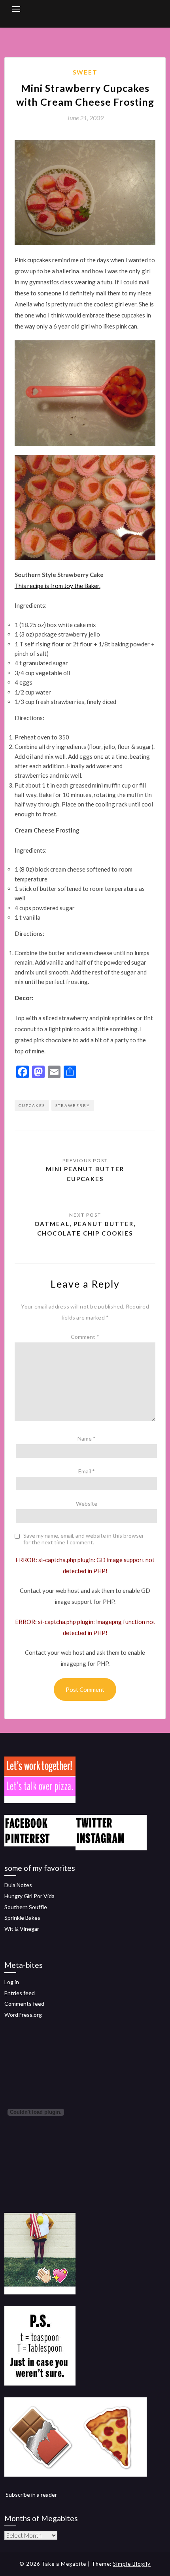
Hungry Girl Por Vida (29, 1896)
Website (87, 1504)
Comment (85, 1337)
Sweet (85, 72)
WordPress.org (23, 2015)
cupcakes (32, 1105)
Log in (12, 1982)
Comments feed (24, 2004)
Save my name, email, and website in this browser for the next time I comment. (84, 1539)
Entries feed (20, 1993)
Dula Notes (18, 1885)
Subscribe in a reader (31, 2495)
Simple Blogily (132, 2564)
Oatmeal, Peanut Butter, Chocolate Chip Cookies (85, 1228)
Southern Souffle (26, 1907)
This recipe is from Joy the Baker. (58, 586)
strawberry (73, 1105)
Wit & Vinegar (22, 1929)
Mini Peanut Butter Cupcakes (85, 1174)
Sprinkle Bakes (22, 1918)
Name (87, 1438)
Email (87, 1471)
